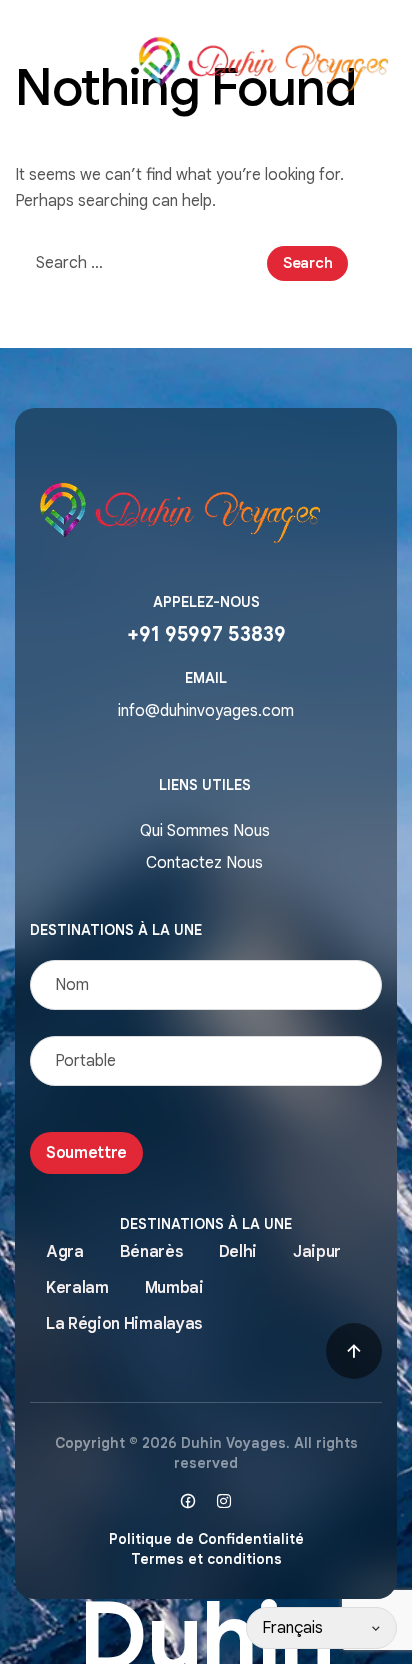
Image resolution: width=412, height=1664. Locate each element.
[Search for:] (141, 263)
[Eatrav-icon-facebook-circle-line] (188, 1501)
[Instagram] (224, 1501)
